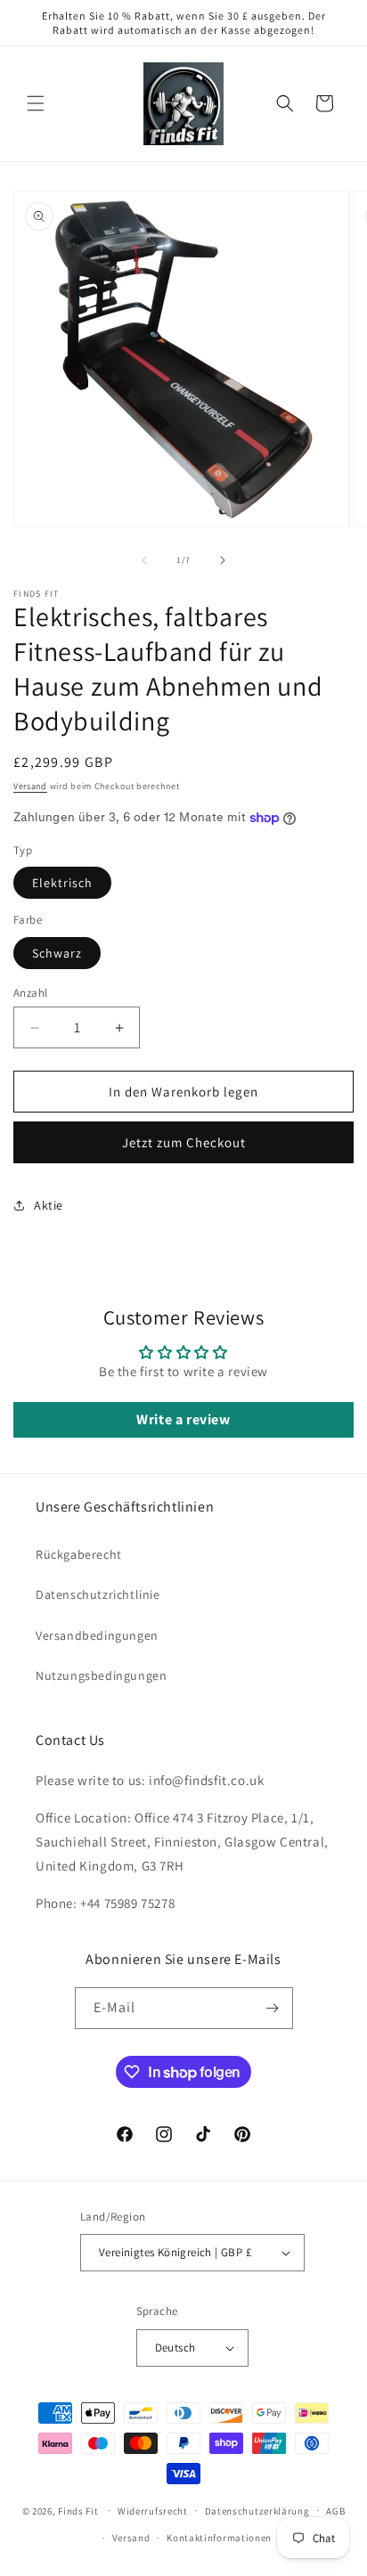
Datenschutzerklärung (257, 2511)
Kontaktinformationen (219, 2538)
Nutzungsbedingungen (101, 1675)
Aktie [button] (49, 1205)
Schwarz (57, 953)
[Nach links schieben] (144, 560)
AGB (335, 2511)
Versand (30, 786)
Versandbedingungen (97, 1635)
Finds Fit (78, 2510)
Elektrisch (62, 883)
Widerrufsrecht (153, 2511)
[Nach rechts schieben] (223, 560)
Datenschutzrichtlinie (98, 1594)
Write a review (183, 1419)
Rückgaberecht (79, 1554)
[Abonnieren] (273, 2008)
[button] (36, 103)
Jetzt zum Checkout (184, 1142)
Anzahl (30, 993)
